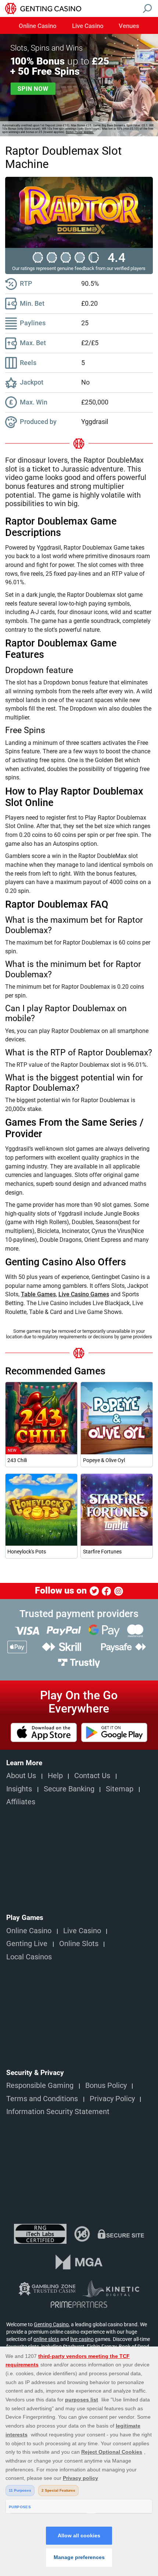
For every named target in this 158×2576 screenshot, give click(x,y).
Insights (19, 1789)
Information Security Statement (58, 2112)
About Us (21, 1776)
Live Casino (88, 26)
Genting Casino (51, 2324)
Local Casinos (29, 1957)
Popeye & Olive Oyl (104, 1460)
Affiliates (21, 1802)
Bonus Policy (106, 2086)
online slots (46, 2339)
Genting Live (27, 1944)
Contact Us (92, 1776)
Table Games (38, 1294)
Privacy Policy (112, 2099)
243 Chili (17, 1460)
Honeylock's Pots (27, 1552)
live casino (82, 2339)
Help (55, 1776)
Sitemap (120, 1789)
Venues (129, 26)
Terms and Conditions (42, 2099)
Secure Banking (69, 1789)
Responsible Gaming (40, 2086)
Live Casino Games (84, 1294)
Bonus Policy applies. (80, 132)
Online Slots (79, 1944)
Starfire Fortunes (102, 1552)
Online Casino (38, 26)
